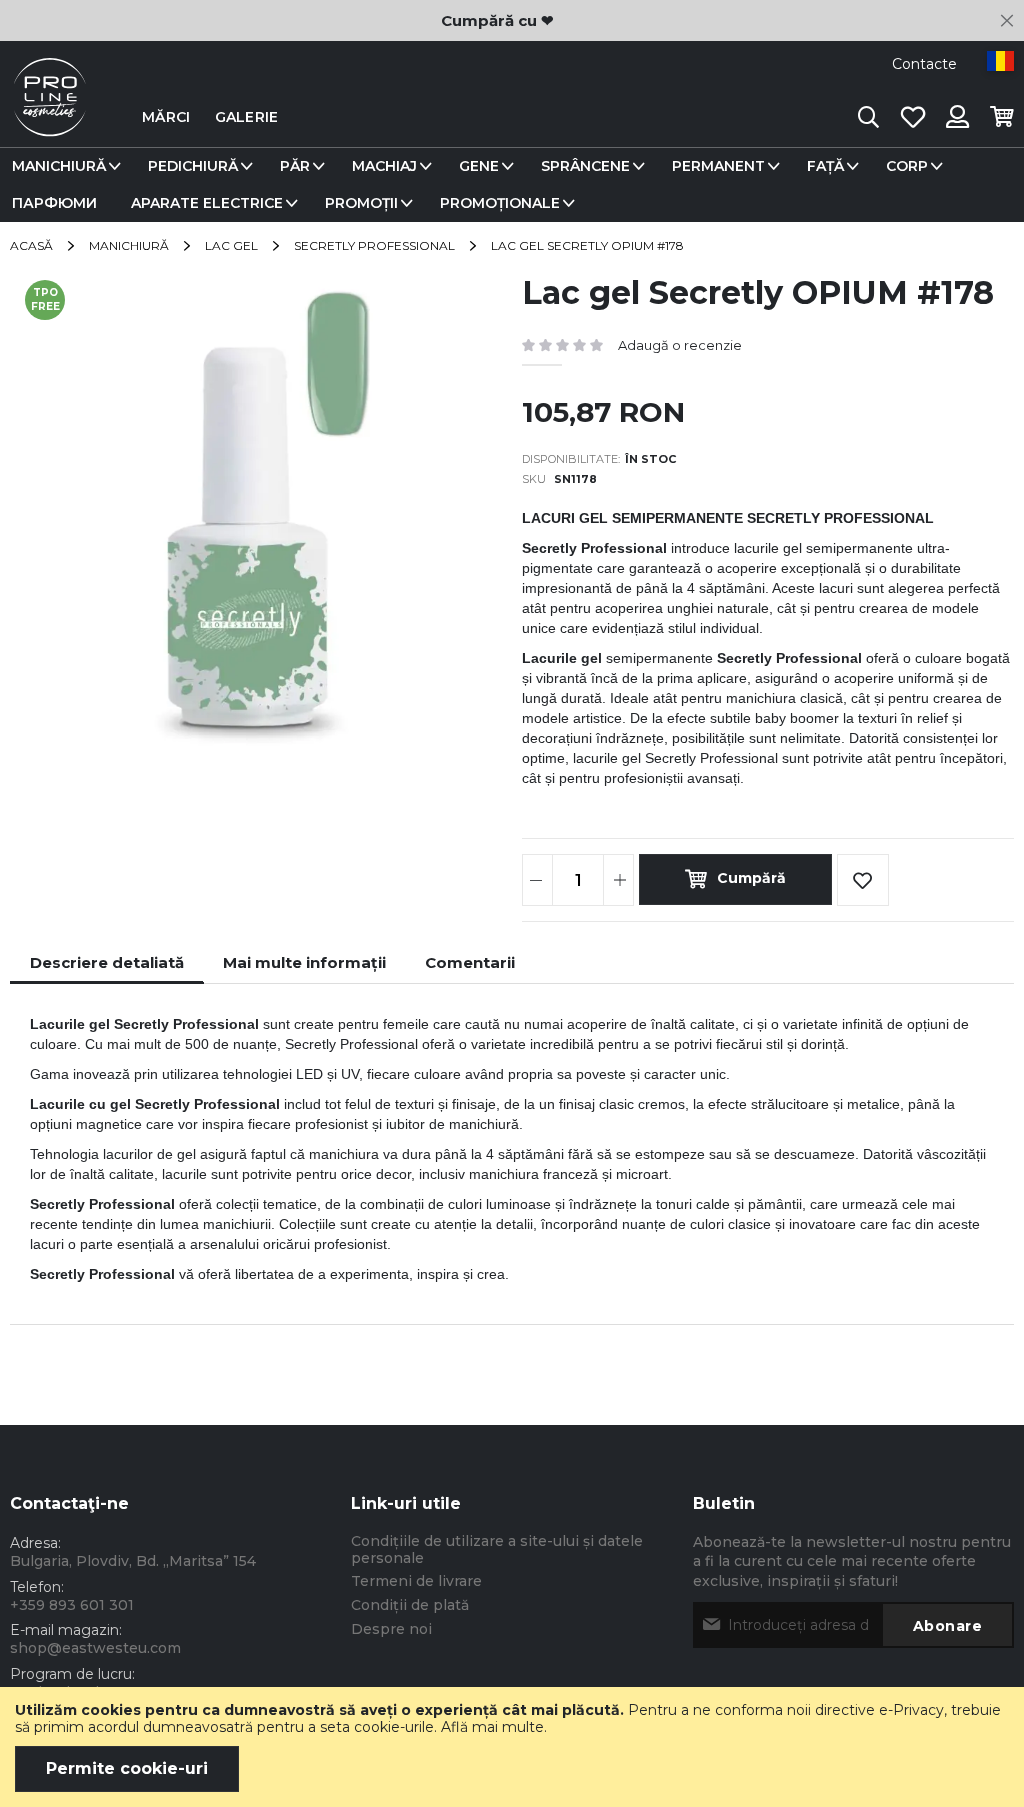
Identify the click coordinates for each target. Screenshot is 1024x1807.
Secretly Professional (374, 245)
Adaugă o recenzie (680, 345)
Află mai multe (492, 1727)
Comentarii (470, 962)
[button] (1000, 61)
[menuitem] (63, 166)
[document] (512, 1747)
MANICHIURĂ (129, 245)
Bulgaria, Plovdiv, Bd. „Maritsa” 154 (133, 1561)
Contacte (924, 64)
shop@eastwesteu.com (95, 1648)
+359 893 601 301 (72, 1605)
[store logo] (50, 117)
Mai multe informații (304, 962)
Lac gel (231, 245)
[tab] (107, 962)
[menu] (512, 185)
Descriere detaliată (107, 962)
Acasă (31, 245)
